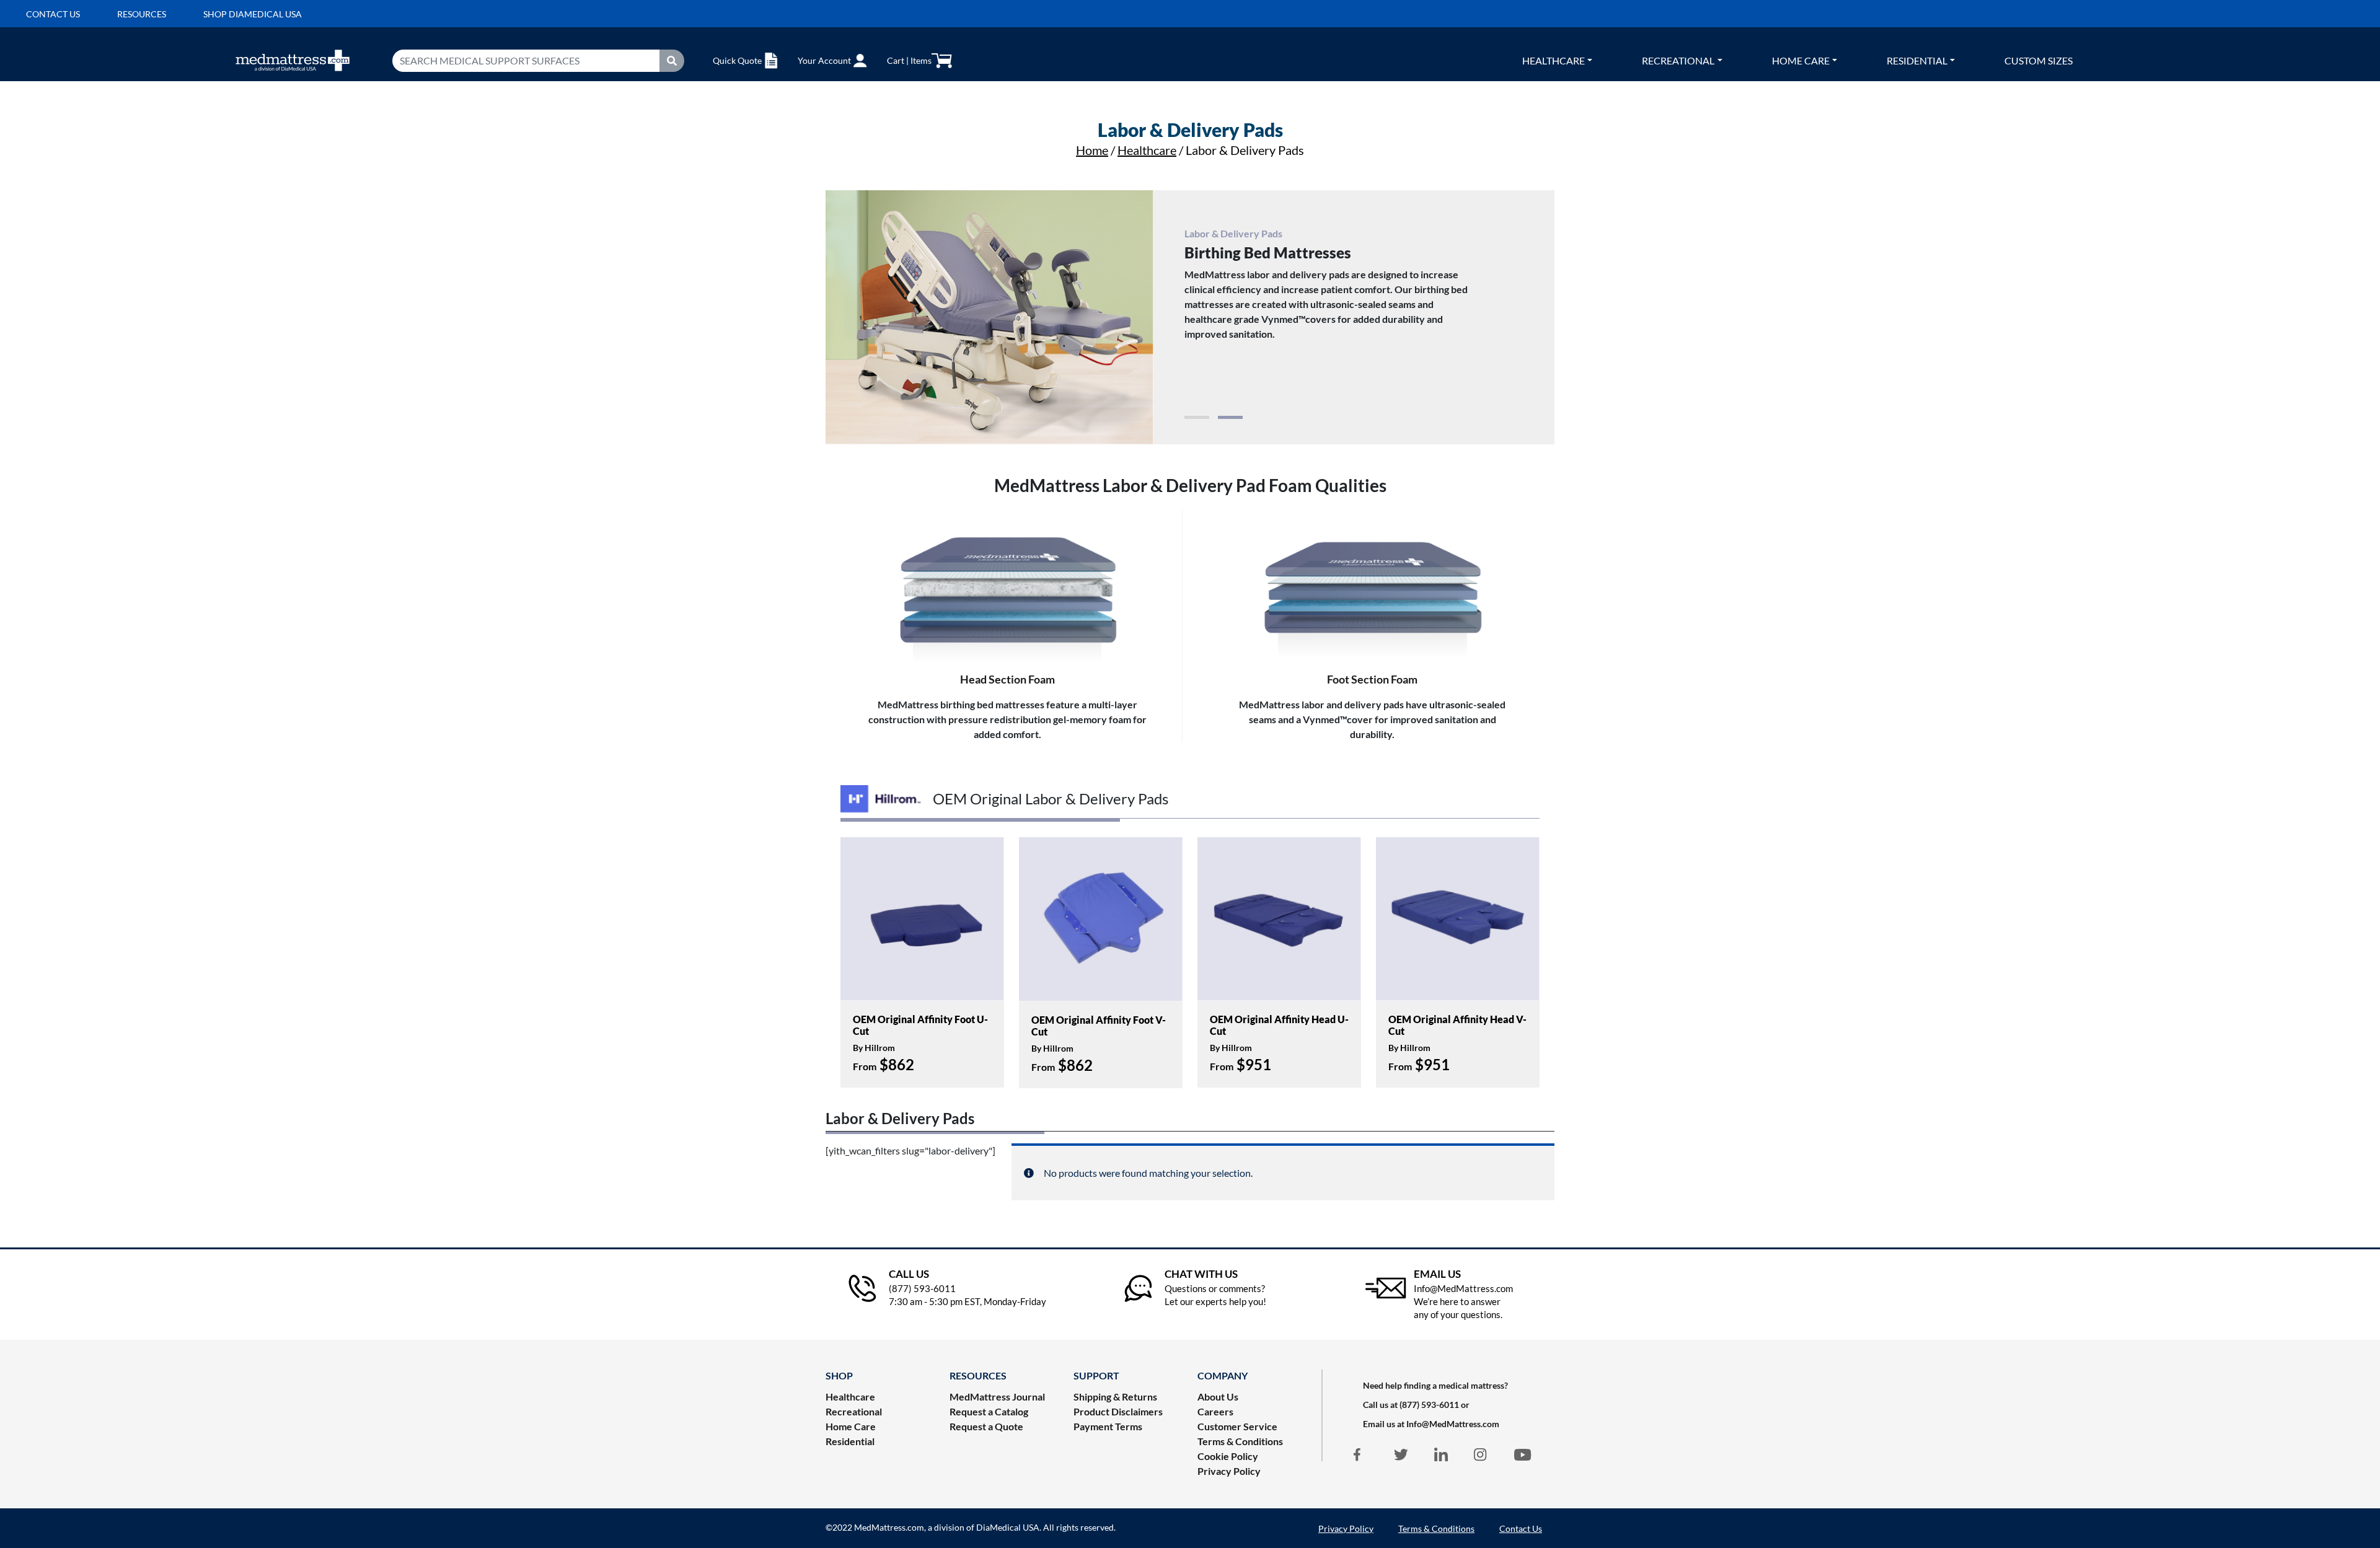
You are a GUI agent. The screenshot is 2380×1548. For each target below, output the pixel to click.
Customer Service (1237, 1426)
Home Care (851, 1426)
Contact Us (1521, 1528)
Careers (1215, 1411)
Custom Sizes (2038, 60)
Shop (839, 1375)
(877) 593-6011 (1429, 1405)
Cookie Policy (1228, 1456)
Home (1092, 150)
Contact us (53, 14)
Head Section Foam (1007, 679)
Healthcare (1554, 60)
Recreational (1678, 60)
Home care (1801, 60)
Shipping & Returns (1115, 1396)
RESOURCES (978, 1375)
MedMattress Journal (997, 1396)
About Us (1218, 1396)
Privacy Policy (1229, 1471)
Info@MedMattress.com (1453, 1424)
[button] (1197, 417)
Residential (1917, 60)
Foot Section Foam (1372, 679)
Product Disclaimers (1118, 1411)
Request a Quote (986, 1426)
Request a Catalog (989, 1411)
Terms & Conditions (1240, 1441)
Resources (142, 14)
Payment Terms (1108, 1426)
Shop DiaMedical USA (253, 14)
